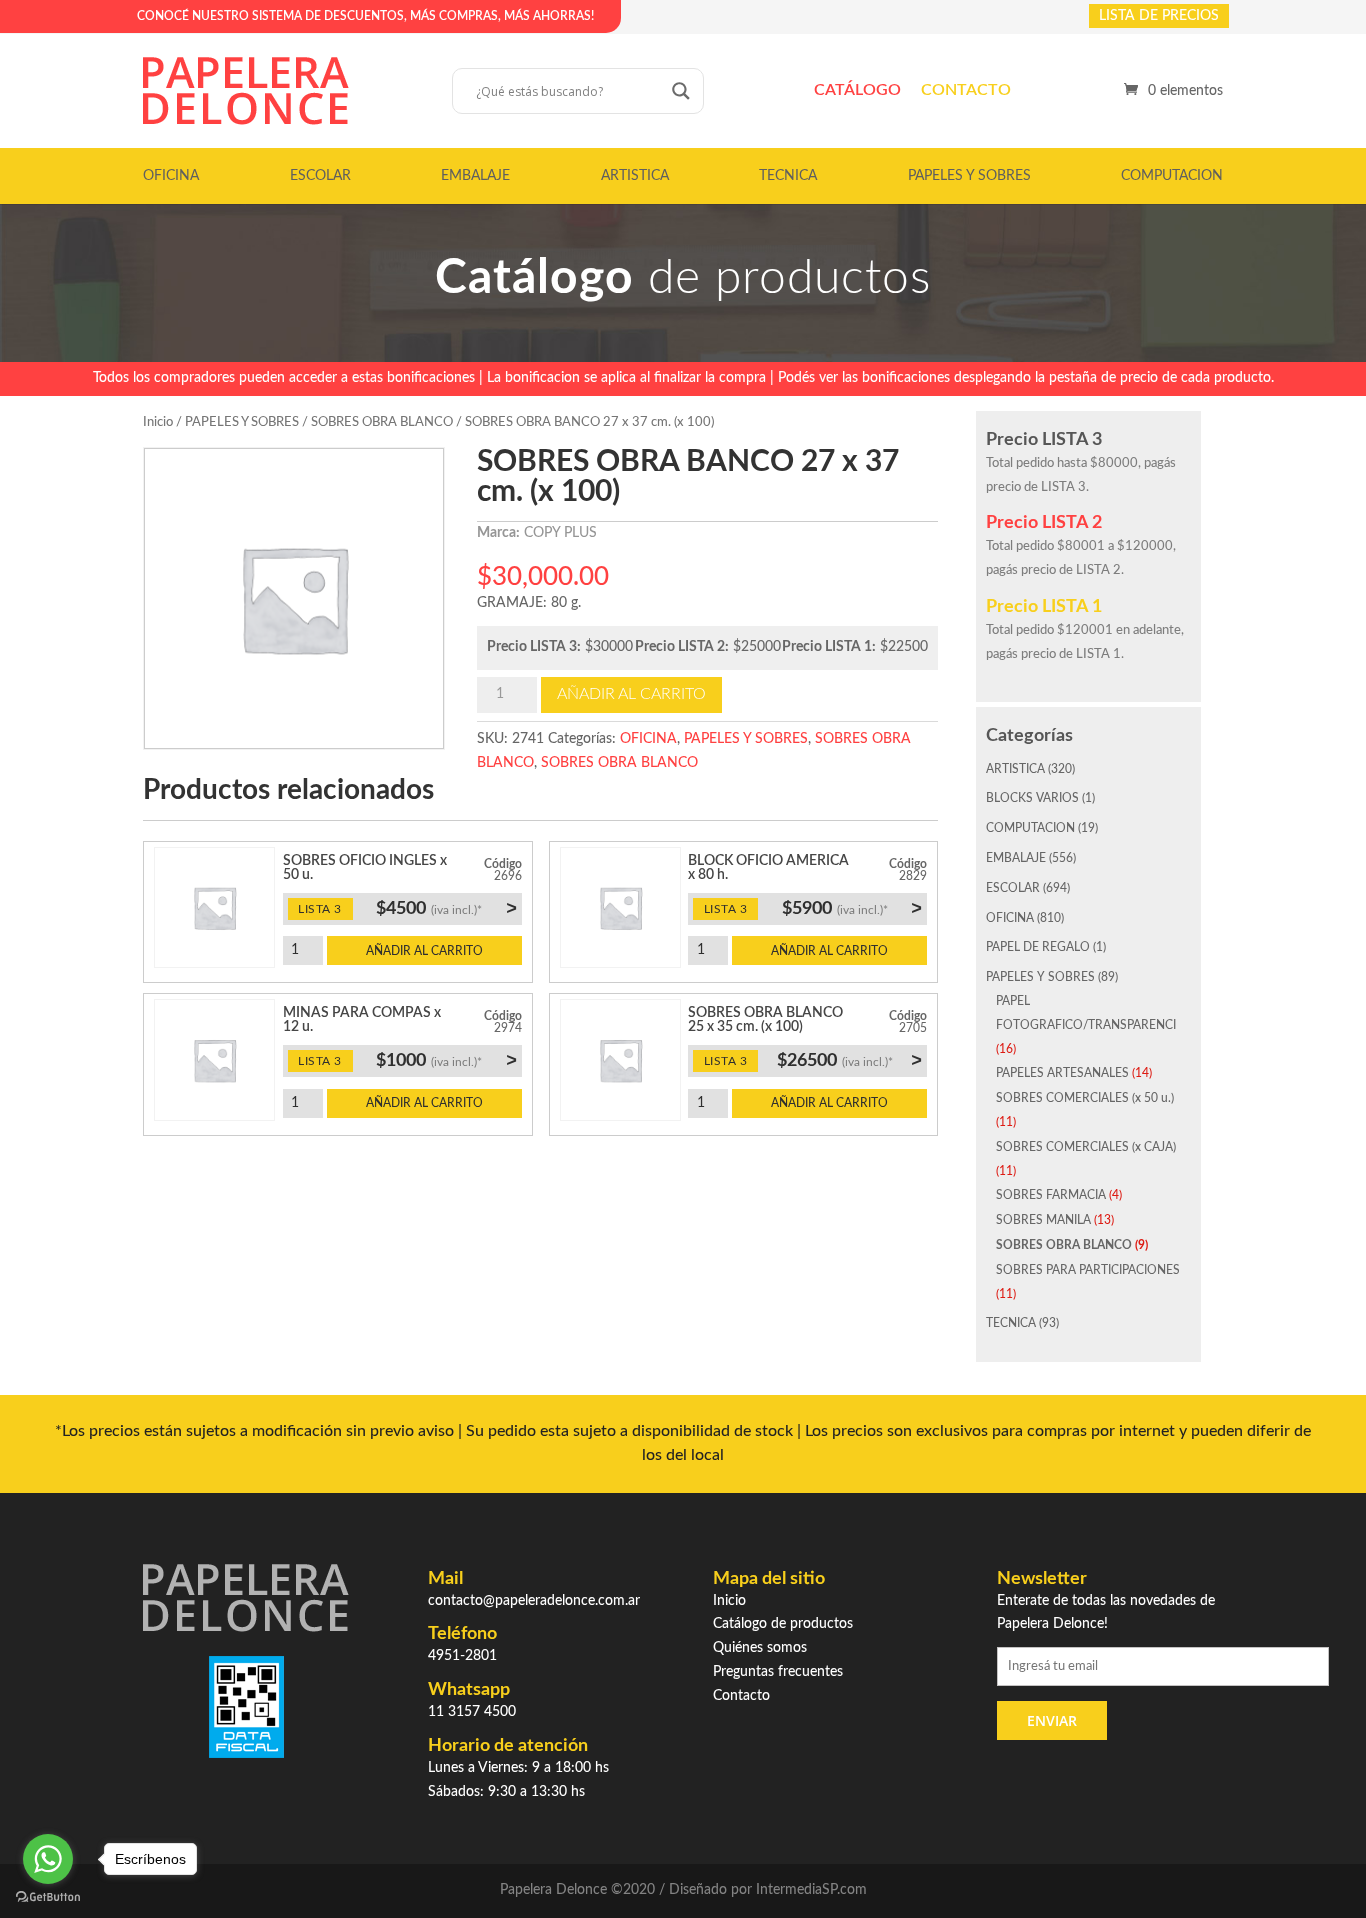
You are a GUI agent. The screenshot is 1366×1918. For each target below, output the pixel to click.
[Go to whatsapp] (48, 1859)
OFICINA (171, 176)
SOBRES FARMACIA (1051, 1195)
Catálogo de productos (783, 1624)
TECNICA (788, 176)
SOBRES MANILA (1043, 1220)
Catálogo (857, 90)
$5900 (852, 908)
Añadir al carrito (631, 694)
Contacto (966, 90)
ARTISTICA (635, 176)
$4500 (446, 908)
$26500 (849, 1060)
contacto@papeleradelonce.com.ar (534, 1601)
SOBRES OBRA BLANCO (382, 422)
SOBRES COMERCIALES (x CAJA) (1086, 1147)
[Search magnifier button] (681, 91)
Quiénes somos (760, 1648)
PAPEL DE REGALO (1038, 947)
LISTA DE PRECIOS (1159, 16)
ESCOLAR (320, 176)
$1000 (446, 1060)
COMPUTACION (1172, 176)
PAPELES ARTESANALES (1062, 1073)
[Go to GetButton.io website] (48, 1897)
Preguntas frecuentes (778, 1672)
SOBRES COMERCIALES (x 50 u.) (1085, 1098)
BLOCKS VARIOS (1032, 798)
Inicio (158, 422)
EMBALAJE (475, 176)
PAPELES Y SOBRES (969, 176)
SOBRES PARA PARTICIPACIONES (1088, 1270)
